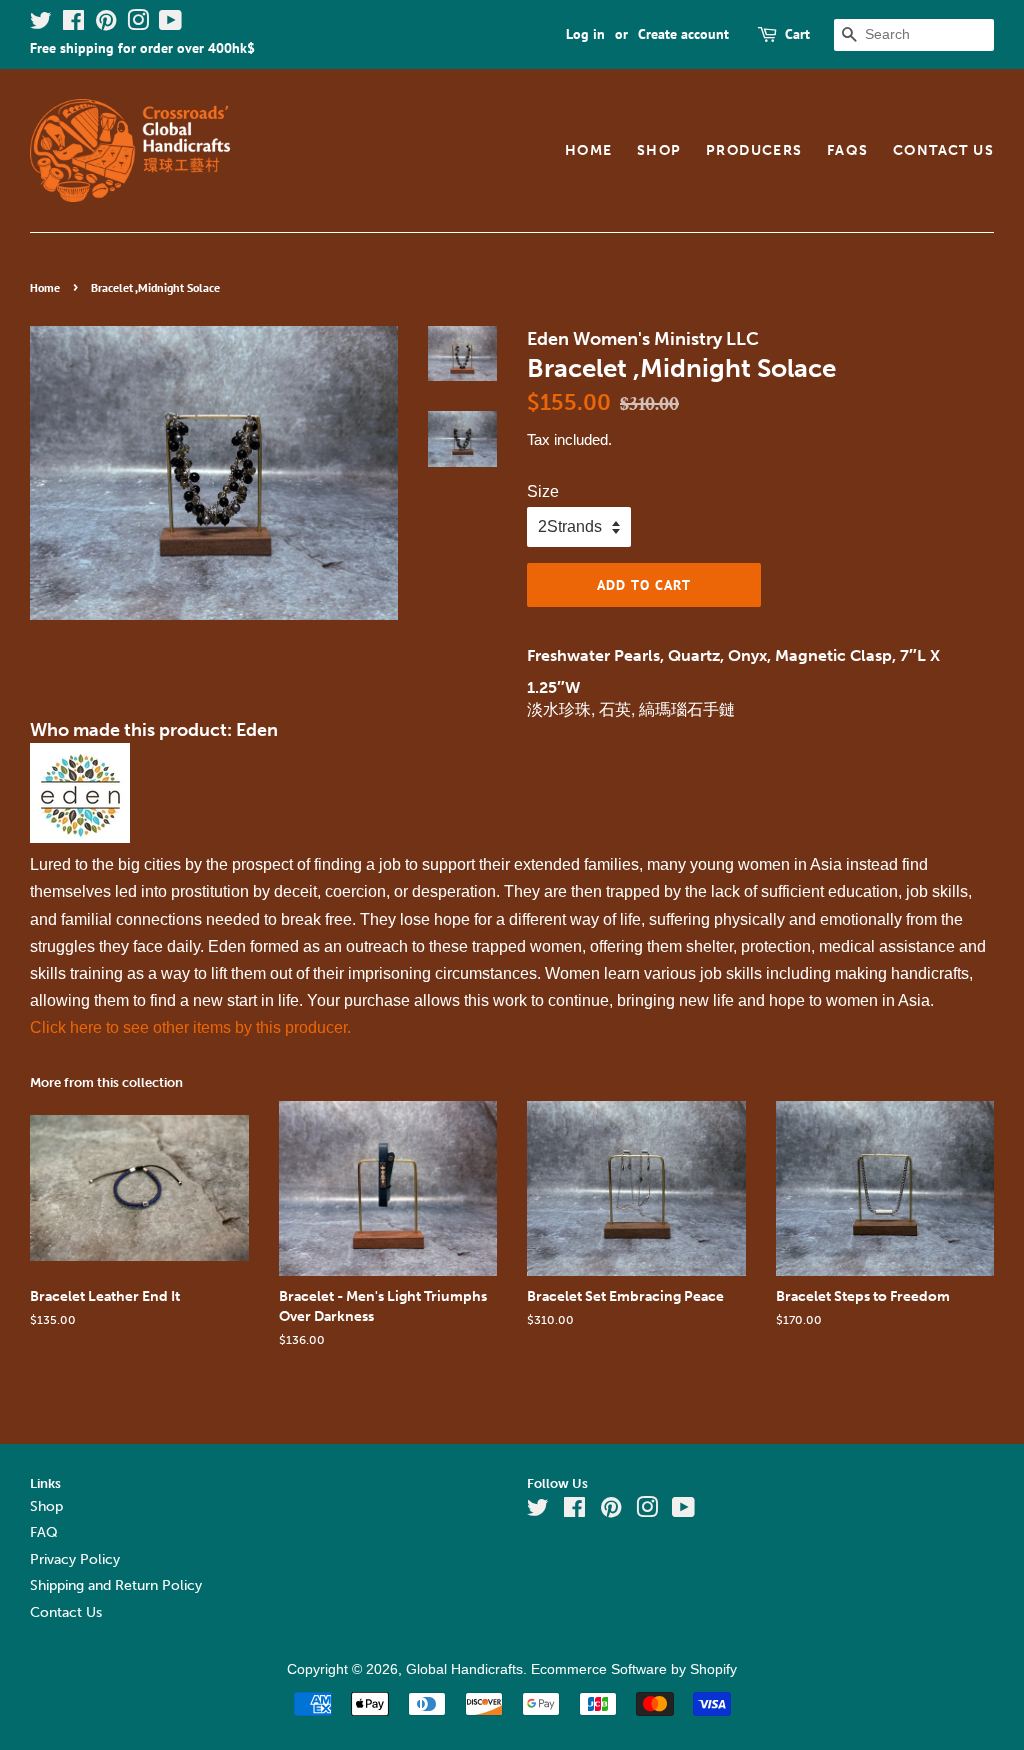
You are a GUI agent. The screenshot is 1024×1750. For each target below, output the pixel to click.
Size (543, 491)
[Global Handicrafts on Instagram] (138, 24)
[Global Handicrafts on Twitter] (41, 24)
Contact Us (943, 150)
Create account (683, 34)
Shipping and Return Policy (116, 1585)
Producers (754, 150)
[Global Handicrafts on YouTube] (170, 24)
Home (589, 150)
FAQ (44, 1532)
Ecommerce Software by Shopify (634, 1669)
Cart (797, 34)
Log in (585, 34)
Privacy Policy (75, 1559)
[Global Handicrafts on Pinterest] (106, 24)
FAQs (848, 150)
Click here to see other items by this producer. (190, 1027)
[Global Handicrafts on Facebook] (73, 24)
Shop (659, 150)
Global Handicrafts (464, 1669)
